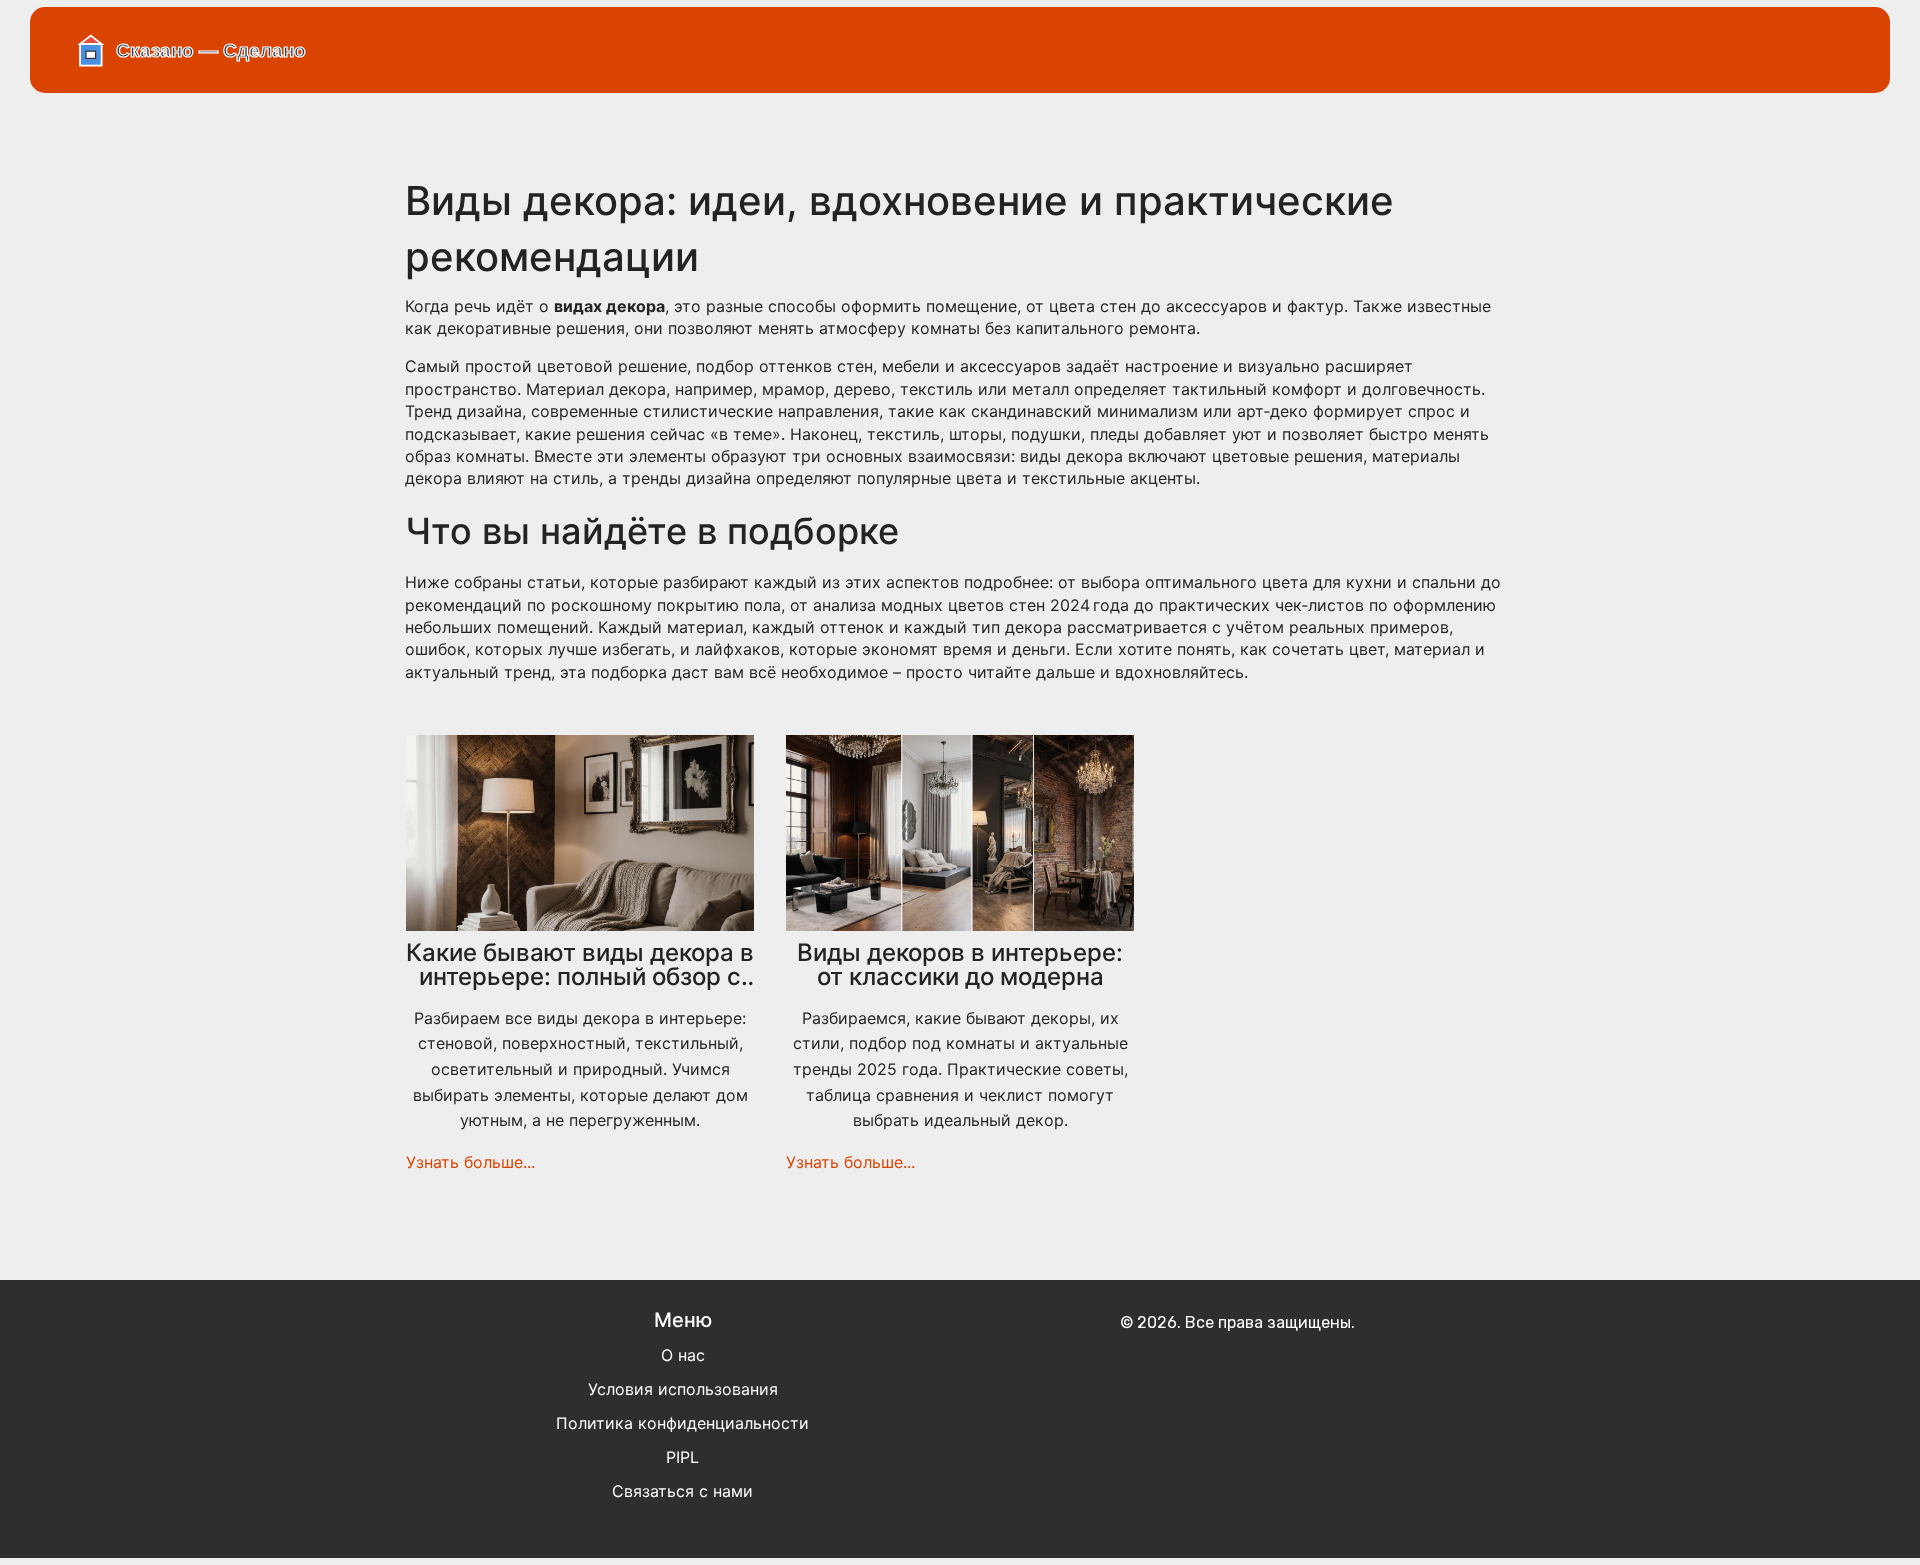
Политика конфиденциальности (682, 1423)
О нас (683, 1355)
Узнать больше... (470, 1162)
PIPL (682, 1457)
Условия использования (683, 1389)
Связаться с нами (682, 1491)
